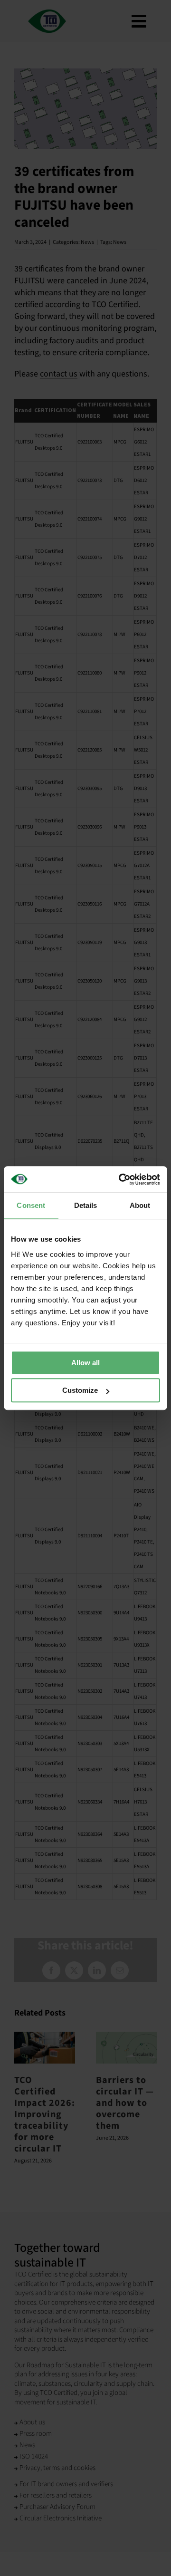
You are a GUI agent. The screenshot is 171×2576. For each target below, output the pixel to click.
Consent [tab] (31, 1205)
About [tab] (140, 1205)
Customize (80, 1390)
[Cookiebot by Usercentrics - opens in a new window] (121, 1179)
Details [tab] (86, 1205)
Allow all (85, 1363)
